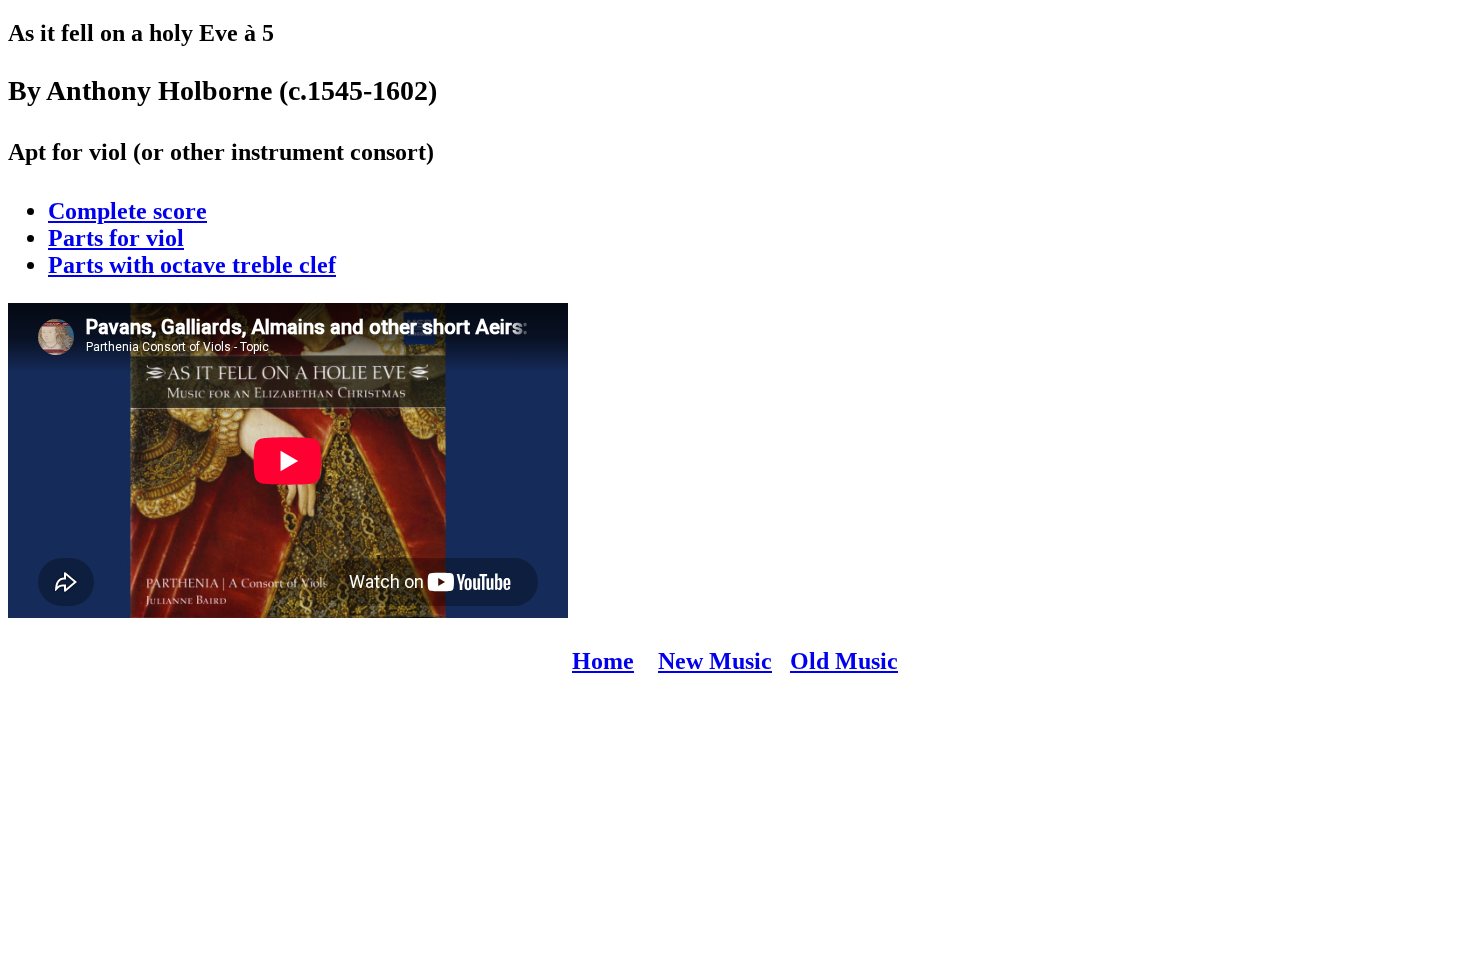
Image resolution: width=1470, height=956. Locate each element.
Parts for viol (116, 238)
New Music (715, 661)
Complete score (127, 211)
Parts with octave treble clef (192, 265)
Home (603, 661)
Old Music (844, 661)
